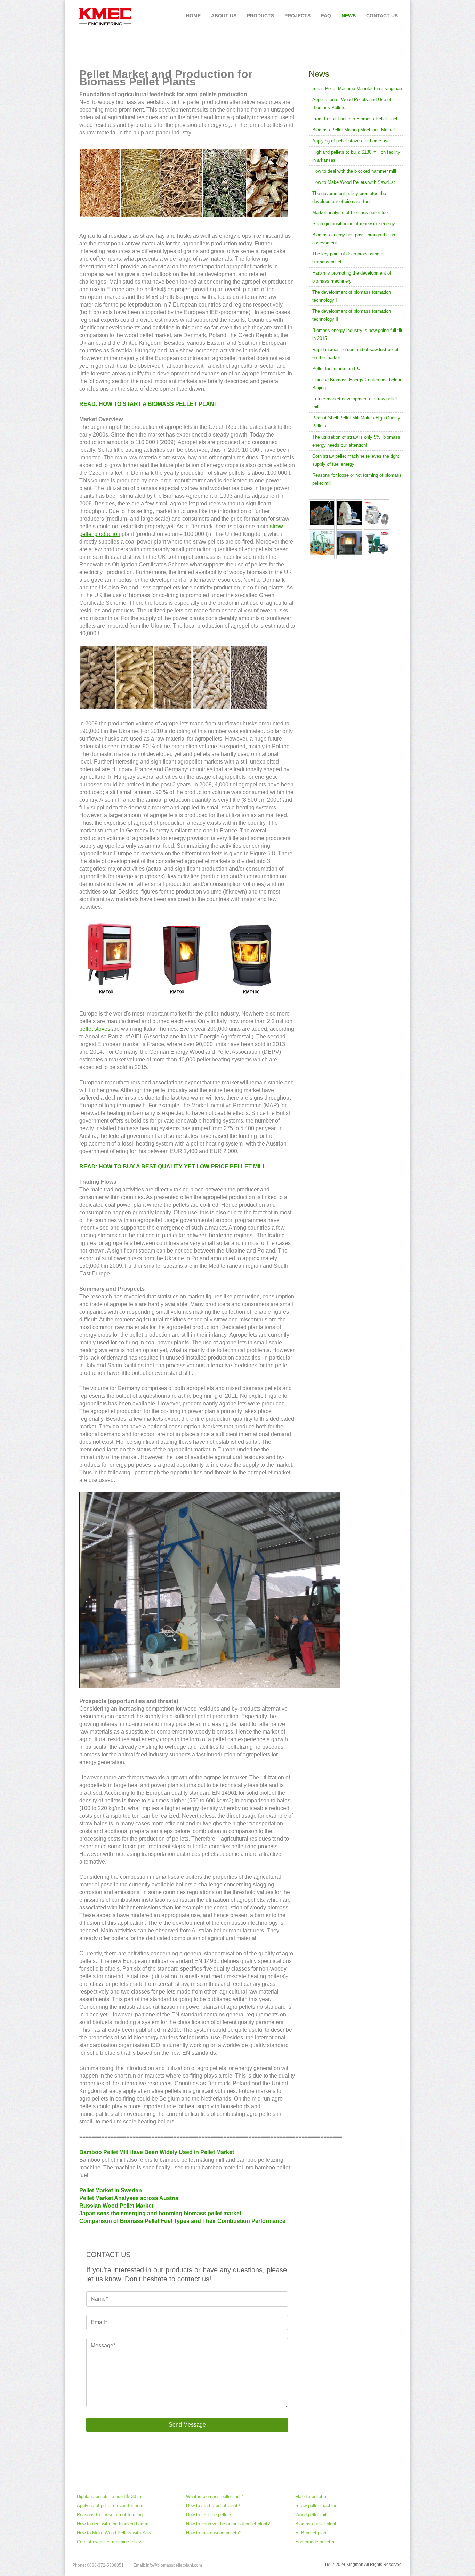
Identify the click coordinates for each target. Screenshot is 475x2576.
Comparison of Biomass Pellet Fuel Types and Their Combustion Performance (182, 2221)
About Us (224, 16)
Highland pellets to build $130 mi (110, 2497)
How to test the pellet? (209, 2515)
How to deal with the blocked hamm (113, 2524)
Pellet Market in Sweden (111, 2190)
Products (260, 16)
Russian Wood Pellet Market (116, 2206)
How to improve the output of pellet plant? (228, 2524)
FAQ (326, 16)
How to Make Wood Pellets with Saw (114, 2533)
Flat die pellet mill (313, 2497)
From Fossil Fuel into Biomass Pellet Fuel (355, 119)
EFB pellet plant (311, 2533)
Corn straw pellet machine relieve (110, 2542)
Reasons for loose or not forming (110, 2515)
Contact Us (382, 16)
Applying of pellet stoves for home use (351, 141)
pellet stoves (95, 1029)
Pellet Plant (394, 43)
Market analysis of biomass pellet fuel (351, 213)
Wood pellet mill (311, 2515)
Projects (297, 16)
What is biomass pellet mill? (214, 2497)
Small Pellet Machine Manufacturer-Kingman (357, 88)
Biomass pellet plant (316, 2524)
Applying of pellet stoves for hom (110, 2506)
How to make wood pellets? (214, 2533)
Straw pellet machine (316, 2506)
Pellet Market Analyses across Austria (129, 2198)
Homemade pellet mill (317, 2542)
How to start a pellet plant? (213, 2506)
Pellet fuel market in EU (336, 369)
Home (193, 16)
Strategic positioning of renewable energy (354, 224)
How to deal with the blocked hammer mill (354, 171)
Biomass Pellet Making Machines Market (354, 130)
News (349, 16)
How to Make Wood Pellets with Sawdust (354, 182)
